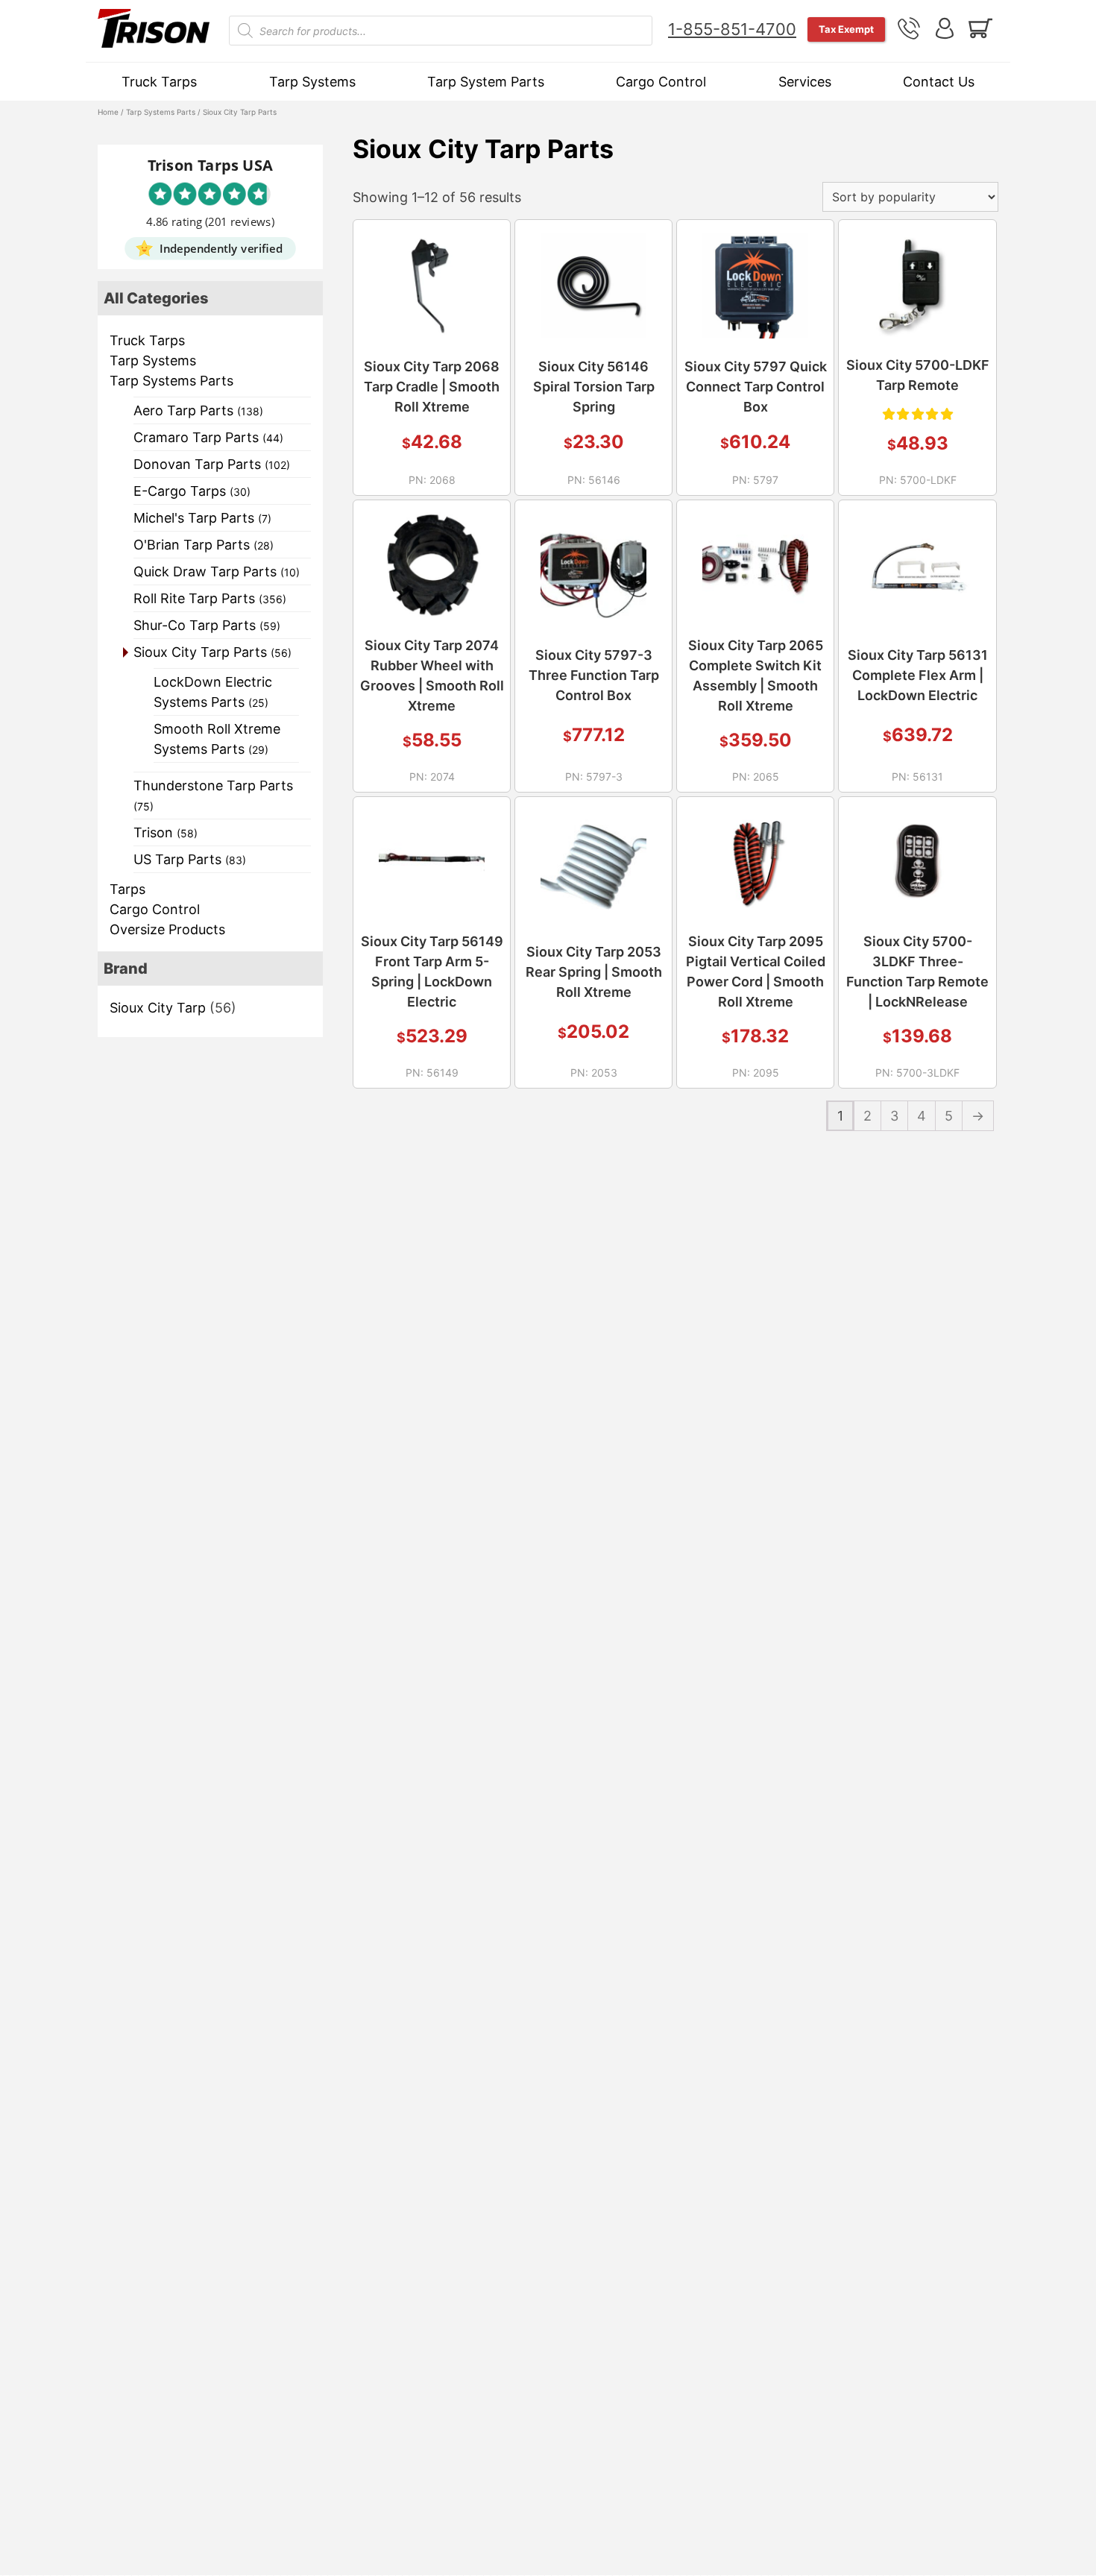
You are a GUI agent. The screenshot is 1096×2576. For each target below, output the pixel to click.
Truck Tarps (159, 82)
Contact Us (939, 82)
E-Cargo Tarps (192, 491)
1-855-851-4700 (732, 29)
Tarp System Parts (486, 82)
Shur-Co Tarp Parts (207, 625)
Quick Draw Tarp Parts (217, 571)
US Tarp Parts (190, 859)
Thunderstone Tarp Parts (213, 795)
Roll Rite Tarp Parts (210, 598)
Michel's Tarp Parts (202, 518)
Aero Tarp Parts (198, 410)
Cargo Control (661, 82)
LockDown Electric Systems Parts (213, 692)
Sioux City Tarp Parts (212, 652)
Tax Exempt (846, 29)
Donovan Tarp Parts (212, 464)
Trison (166, 832)
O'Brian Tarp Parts (204, 545)
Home (108, 112)
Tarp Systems (312, 82)
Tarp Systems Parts (161, 112)
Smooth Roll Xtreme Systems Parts (217, 739)
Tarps (127, 889)
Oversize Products (167, 929)
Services (805, 82)
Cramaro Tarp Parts (208, 437)
